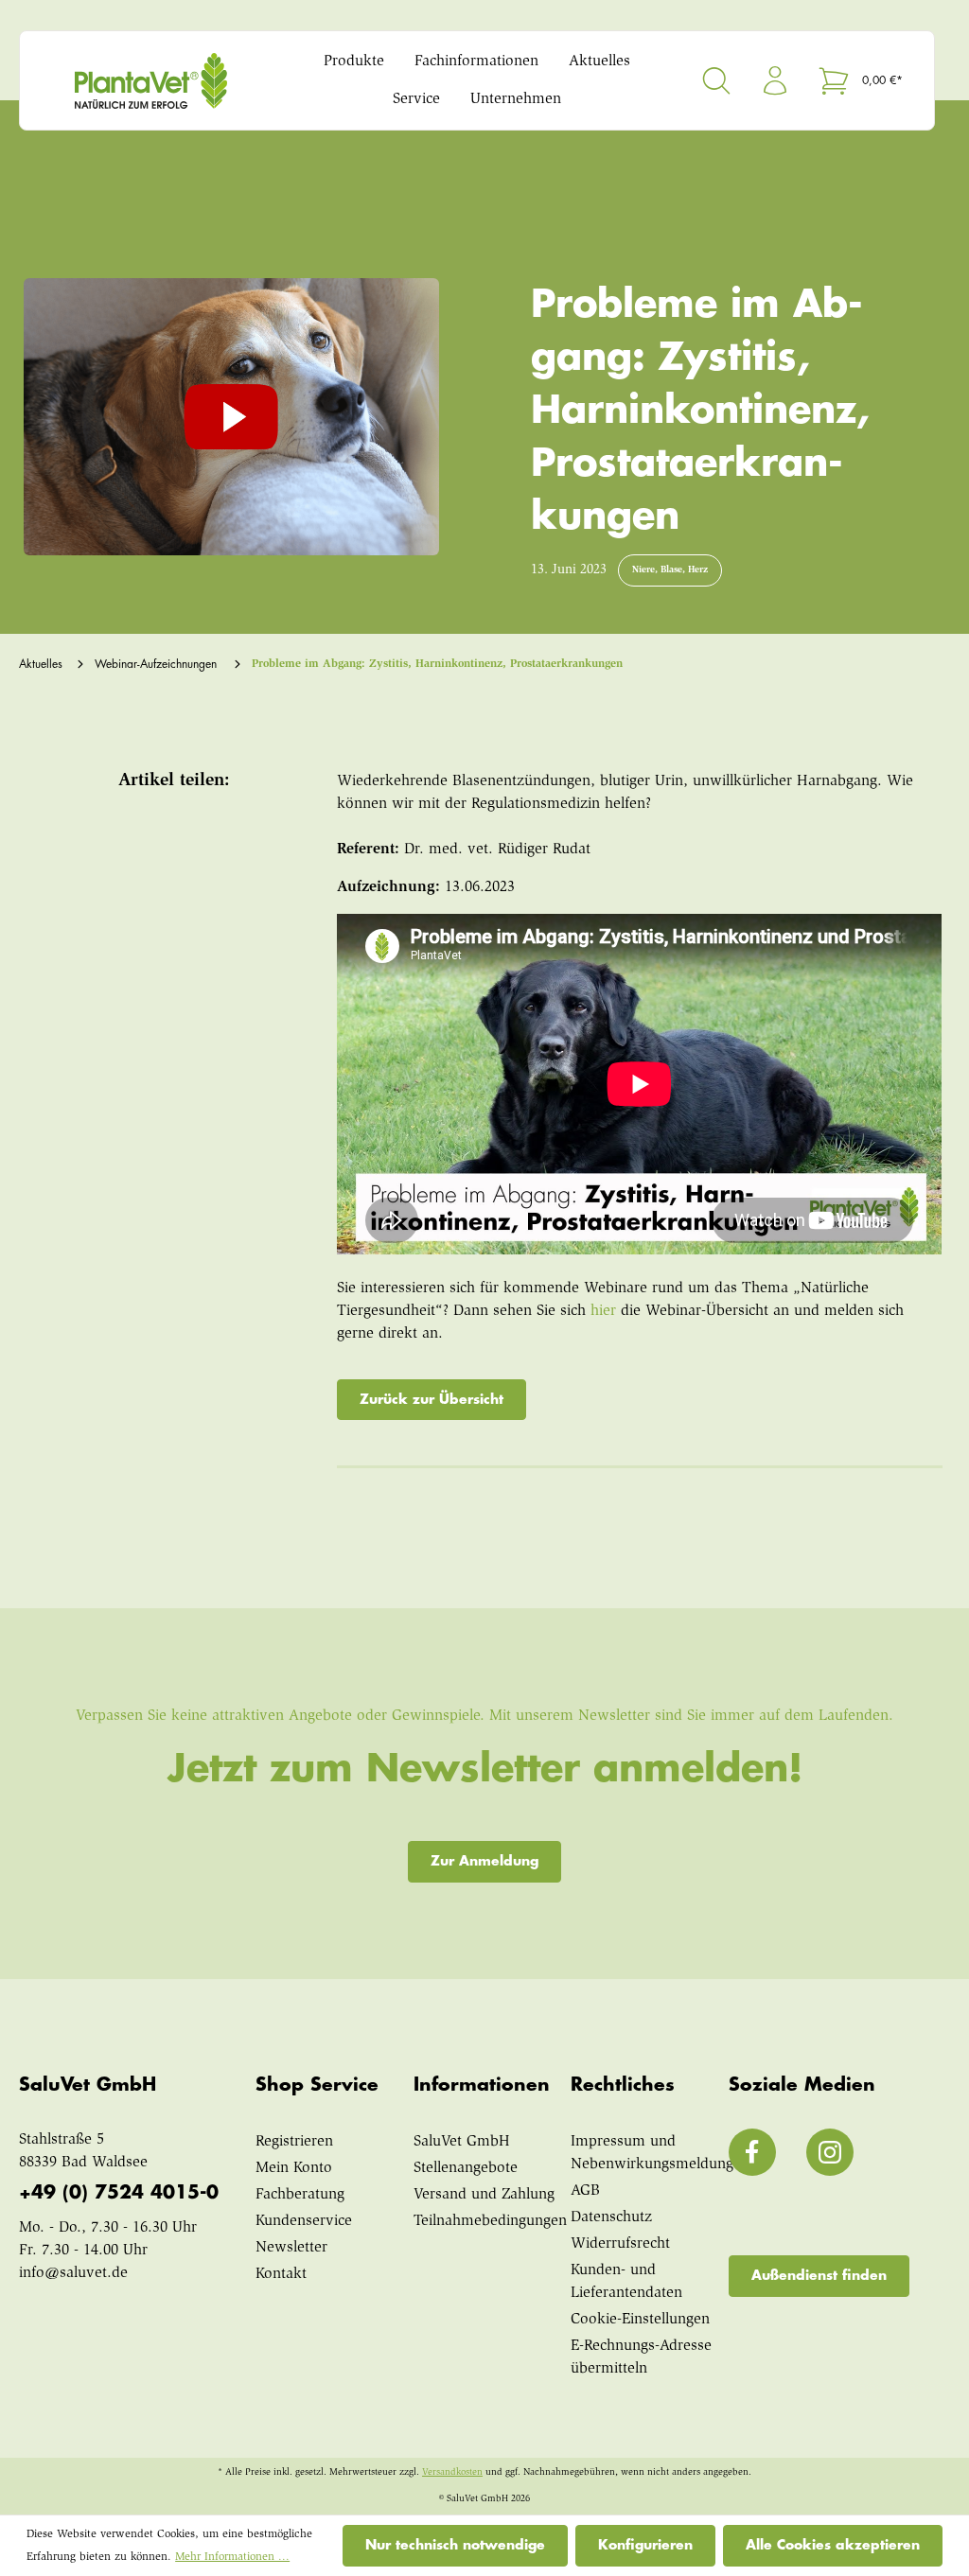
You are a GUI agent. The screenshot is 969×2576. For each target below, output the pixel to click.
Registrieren (294, 2142)
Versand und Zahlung (484, 2195)
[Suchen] (716, 80)
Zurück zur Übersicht (432, 1399)
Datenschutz (611, 2217)
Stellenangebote (466, 2168)
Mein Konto (294, 2168)
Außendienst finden (819, 2275)
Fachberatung (300, 2195)
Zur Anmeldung (484, 1861)
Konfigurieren (645, 2545)
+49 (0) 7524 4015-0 (119, 2192)
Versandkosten (452, 2473)
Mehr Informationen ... (232, 2557)
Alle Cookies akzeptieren (833, 2545)
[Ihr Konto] (775, 80)
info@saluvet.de (73, 2273)
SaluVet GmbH (462, 2142)
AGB (585, 2191)
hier (603, 1311)
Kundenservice (304, 2221)
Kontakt (281, 2274)
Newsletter (291, 2248)
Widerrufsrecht (620, 2244)
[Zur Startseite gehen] (151, 81)
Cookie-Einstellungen (640, 2320)
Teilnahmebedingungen (490, 2221)
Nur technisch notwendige (455, 2545)
